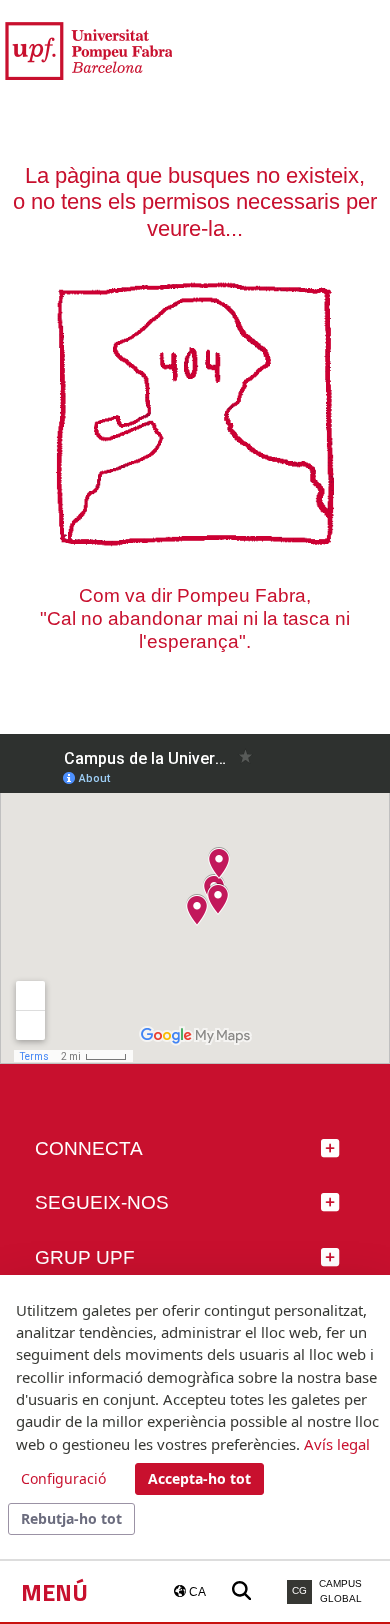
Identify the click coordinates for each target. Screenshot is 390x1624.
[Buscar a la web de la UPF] (241, 1591)
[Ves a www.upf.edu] (88, 49)
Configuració (63, 1478)
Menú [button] (54, 1592)
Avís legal (337, 1444)
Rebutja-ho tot (71, 1518)
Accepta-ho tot (199, 1478)
